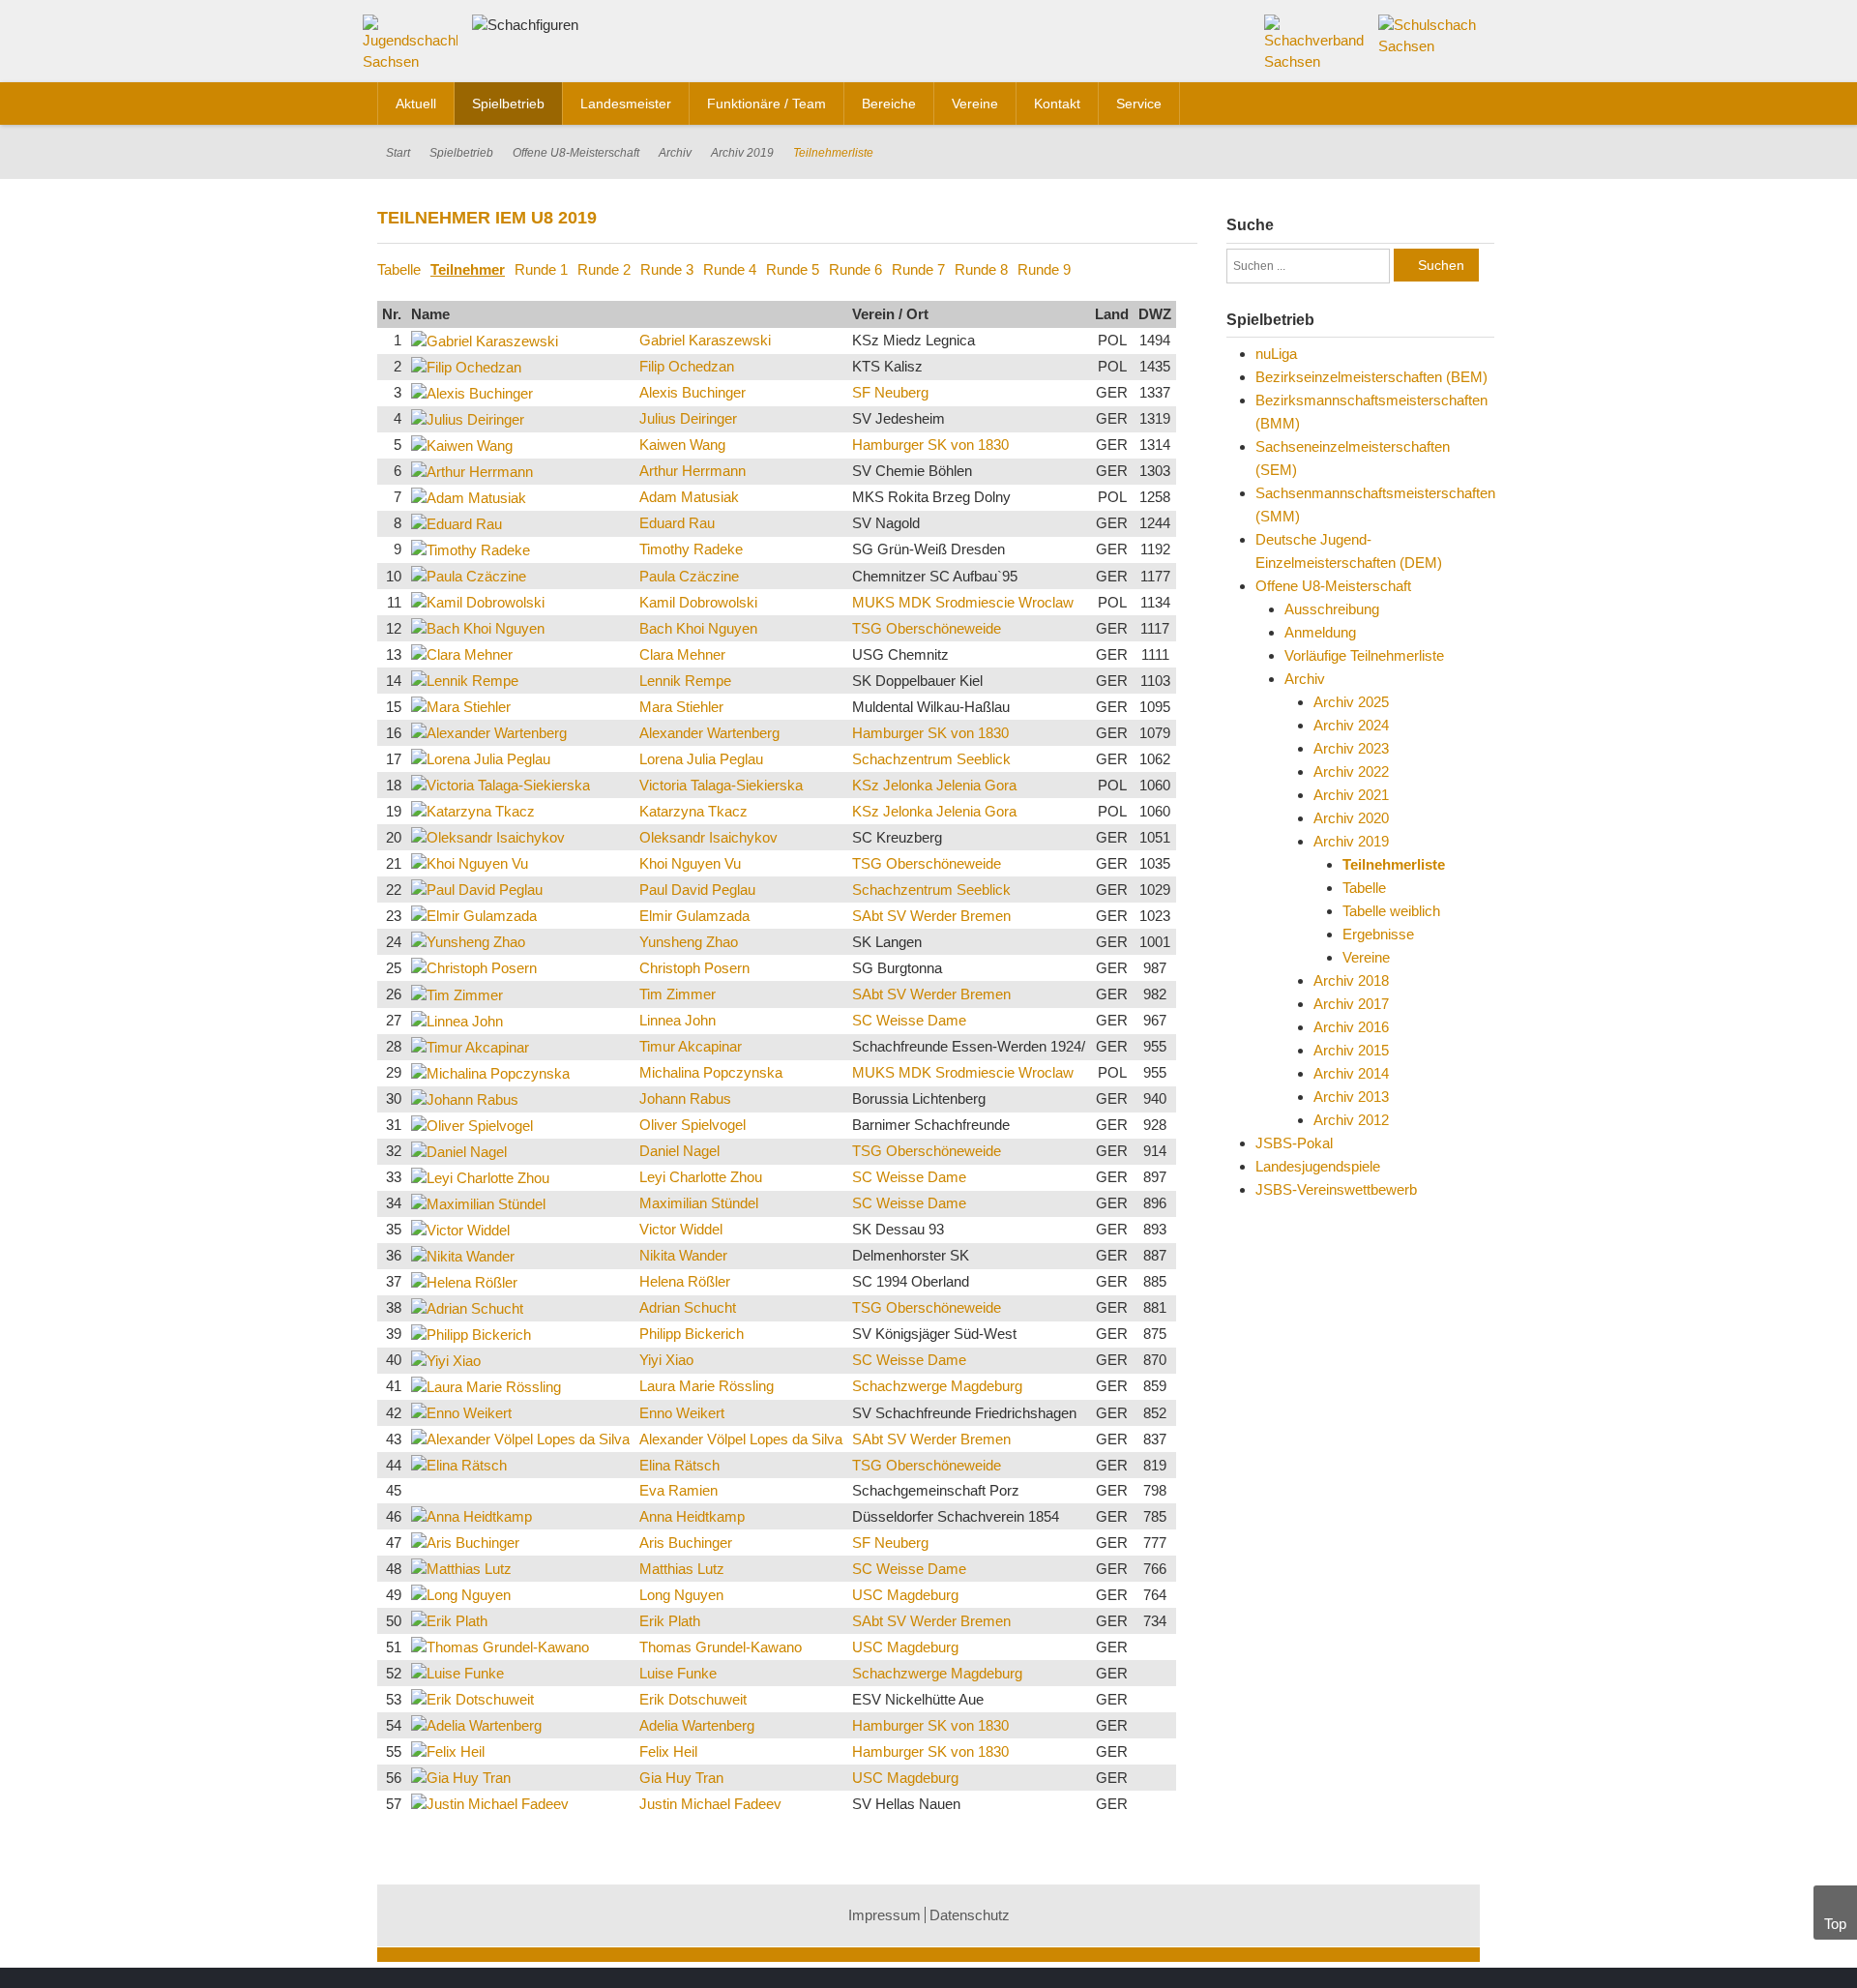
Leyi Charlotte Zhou (701, 1177)
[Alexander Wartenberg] (489, 732)
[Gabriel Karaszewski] (485, 340)
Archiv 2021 (1351, 795)
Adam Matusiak (689, 497)
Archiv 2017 (1351, 1004)
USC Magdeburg (905, 1595)
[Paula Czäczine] (469, 575)
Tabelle (399, 269)
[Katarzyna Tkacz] (473, 810)
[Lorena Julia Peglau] (481, 758)
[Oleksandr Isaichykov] (488, 836)
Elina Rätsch (679, 1465)
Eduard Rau (677, 523)
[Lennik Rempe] (465, 680)
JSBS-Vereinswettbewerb (1336, 1189)
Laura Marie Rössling (707, 1386)
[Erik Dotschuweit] (472, 1698)
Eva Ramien (678, 1490)
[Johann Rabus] (465, 1098)
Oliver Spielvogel (693, 1125)
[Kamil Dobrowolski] (478, 601)
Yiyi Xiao (666, 1360)
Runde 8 (981, 269)
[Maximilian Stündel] (478, 1203)
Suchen (1441, 265)
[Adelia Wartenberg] (476, 1724)
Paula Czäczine (689, 576)
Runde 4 (730, 269)
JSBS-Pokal (1294, 1143)
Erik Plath (670, 1621)
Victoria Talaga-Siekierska (721, 785)
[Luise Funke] (457, 1672)
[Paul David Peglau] (477, 889)
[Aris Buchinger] (465, 1542)
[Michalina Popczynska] (490, 1072)
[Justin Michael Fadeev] (490, 1803)
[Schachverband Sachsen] (1315, 42)
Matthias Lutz (682, 1569)
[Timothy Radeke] (471, 549)
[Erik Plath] (449, 1620)
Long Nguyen (681, 1595)
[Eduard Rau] (457, 523)
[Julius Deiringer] (468, 418)
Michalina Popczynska (711, 1072)
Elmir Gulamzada (694, 916)
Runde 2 (604, 269)
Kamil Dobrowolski (698, 602)
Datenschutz (970, 1915)
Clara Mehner (682, 654)
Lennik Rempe (685, 681)
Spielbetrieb (461, 153)
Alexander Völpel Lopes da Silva (741, 1439)
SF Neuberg (890, 392)
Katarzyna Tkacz (693, 811)
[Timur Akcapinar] (470, 1046)
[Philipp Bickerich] (471, 1334)
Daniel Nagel (679, 1151)
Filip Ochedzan (687, 366)
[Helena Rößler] (464, 1281)
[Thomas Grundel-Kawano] (500, 1646)
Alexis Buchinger (693, 392)
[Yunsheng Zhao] (468, 941)
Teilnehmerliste (1394, 864)
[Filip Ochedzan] (466, 366)
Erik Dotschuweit (693, 1699)
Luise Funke (678, 1673)
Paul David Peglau (697, 890)
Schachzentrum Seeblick (931, 759)
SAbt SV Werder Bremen (931, 916)
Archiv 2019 (742, 153)
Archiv (675, 153)
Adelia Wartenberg (697, 1725)
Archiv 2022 (1351, 771)
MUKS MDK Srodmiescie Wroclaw (963, 602)
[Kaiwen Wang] (462, 445)
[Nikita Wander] (463, 1255)
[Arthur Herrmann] (472, 471)
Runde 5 (793, 269)
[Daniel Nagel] (459, 1151)
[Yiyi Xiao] (446, 1360)
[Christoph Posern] (474, 967)
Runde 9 (1044, 269)
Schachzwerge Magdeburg (937, 1386)
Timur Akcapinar (691, 1046)
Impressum (884, 1915)
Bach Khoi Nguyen (698, 628)
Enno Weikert (682, 1413)
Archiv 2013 (1351, 1097)
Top (1835, 1924)
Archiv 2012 (1351, 1120)
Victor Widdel (681, 1229)
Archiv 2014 (1351, 1073)
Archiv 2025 (1351, 702)
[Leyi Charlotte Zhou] (480, 1177)
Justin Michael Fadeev (710, 1804)
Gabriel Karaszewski (705, 340)
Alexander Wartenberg (709, 733)
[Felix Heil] (448, 1751)
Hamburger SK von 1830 (930, 445)
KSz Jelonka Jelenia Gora (934, 785)
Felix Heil (668, 1751)
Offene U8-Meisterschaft (576, 153)
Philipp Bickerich (692, 1334)
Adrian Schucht (688, 1307)
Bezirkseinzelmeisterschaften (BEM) (1371, 377)
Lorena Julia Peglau (701, 759)
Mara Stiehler (681, 707)
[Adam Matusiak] (469, 497)
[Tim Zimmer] (457, 993)
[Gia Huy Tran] (461, 1777)
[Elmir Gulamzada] (474, 915)
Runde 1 (541, 269)
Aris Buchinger (686, 1543)
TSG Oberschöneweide (927, 628)
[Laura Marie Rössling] (486, 1386)
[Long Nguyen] (461, 1594)
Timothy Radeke (691, 549)
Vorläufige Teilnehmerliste (1364, 655)
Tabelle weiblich (1391, 911)
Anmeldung (1320, 632)
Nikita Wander (683, 1255)
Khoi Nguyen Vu (690, 863)
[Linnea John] (457, 1020)
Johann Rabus (685, 1098)
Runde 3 (667, 269)
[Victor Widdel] (460, 1229)
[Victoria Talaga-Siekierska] (501, 784)
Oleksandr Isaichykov (708, 837)
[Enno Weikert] (461, 1412)
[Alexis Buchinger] (472, 392)
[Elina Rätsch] (459, 1464)
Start (398, 153)
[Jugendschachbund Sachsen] (415, 47)
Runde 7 (918, 269)
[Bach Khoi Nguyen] (478, 627)
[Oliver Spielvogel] (472, 1125)
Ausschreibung (1332, 609)
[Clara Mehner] (462, 653)
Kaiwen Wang (682, 445)
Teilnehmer (468, 269)
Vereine (1366, 957)
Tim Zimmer (678, 994)
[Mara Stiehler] (461, 706)
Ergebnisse (1378, 934)
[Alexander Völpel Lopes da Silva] (520, 1438)
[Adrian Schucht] (467, 1307)
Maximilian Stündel (699, 1203)
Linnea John (678, 1020)
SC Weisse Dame (909, 1020)
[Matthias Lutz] (461, 1568)
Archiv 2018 (1351, 980)
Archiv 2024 (1351, 725)
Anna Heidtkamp (692, 1516)
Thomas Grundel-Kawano (721, 1647)
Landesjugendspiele (1318, 1166)
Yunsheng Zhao (689, 942)
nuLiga (1276, 354)
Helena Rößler (685, 1281)
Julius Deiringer (688, 418)
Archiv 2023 (1351, 748)
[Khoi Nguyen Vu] (470, 862)
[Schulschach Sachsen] (1429, 34)
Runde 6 (855, 269)
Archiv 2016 (1351, 1027)
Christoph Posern (694, 968)
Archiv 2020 (1351, 818)
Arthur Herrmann (693, 471)
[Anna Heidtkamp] (472, 1515)
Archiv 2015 (1351, 1050)
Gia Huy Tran (681, 1778)
